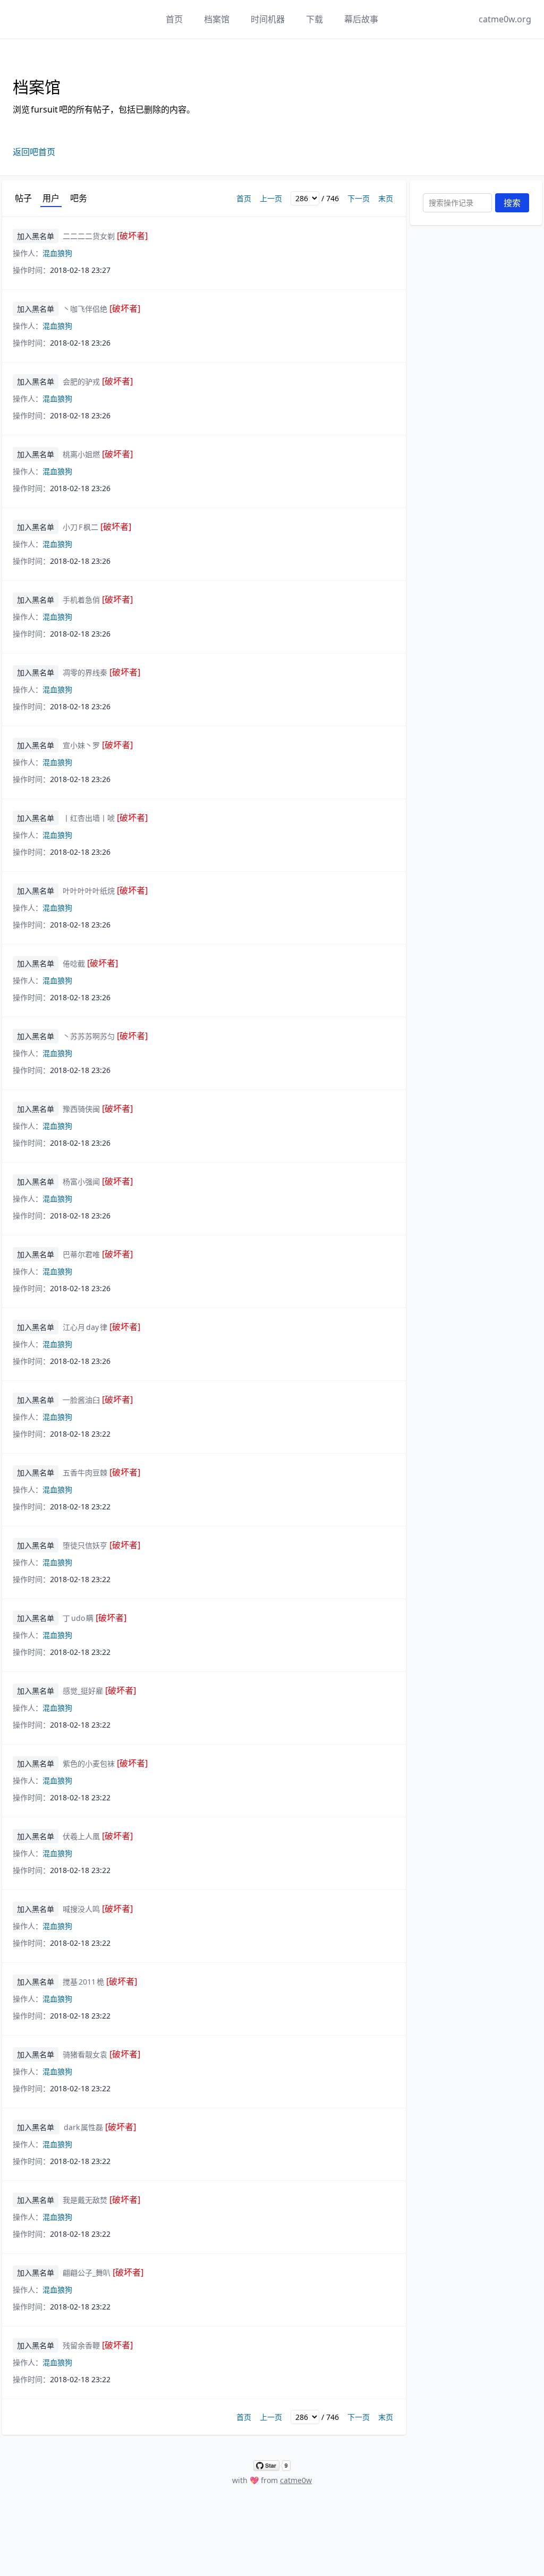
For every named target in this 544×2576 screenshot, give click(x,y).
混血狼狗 (57, 253)
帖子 (23, 198)
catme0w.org (505, 19)
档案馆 (217, 19)
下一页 (359, 198)
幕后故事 (361, 19)
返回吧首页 (34, 152)
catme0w (296, 2480)
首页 (174, 19)
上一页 (271, 198)
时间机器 (268, 19)
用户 (51, 198)
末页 (386, 198)
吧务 (79, 198)
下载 (314, 19)
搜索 (512, 203)
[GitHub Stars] (272, 2466)
